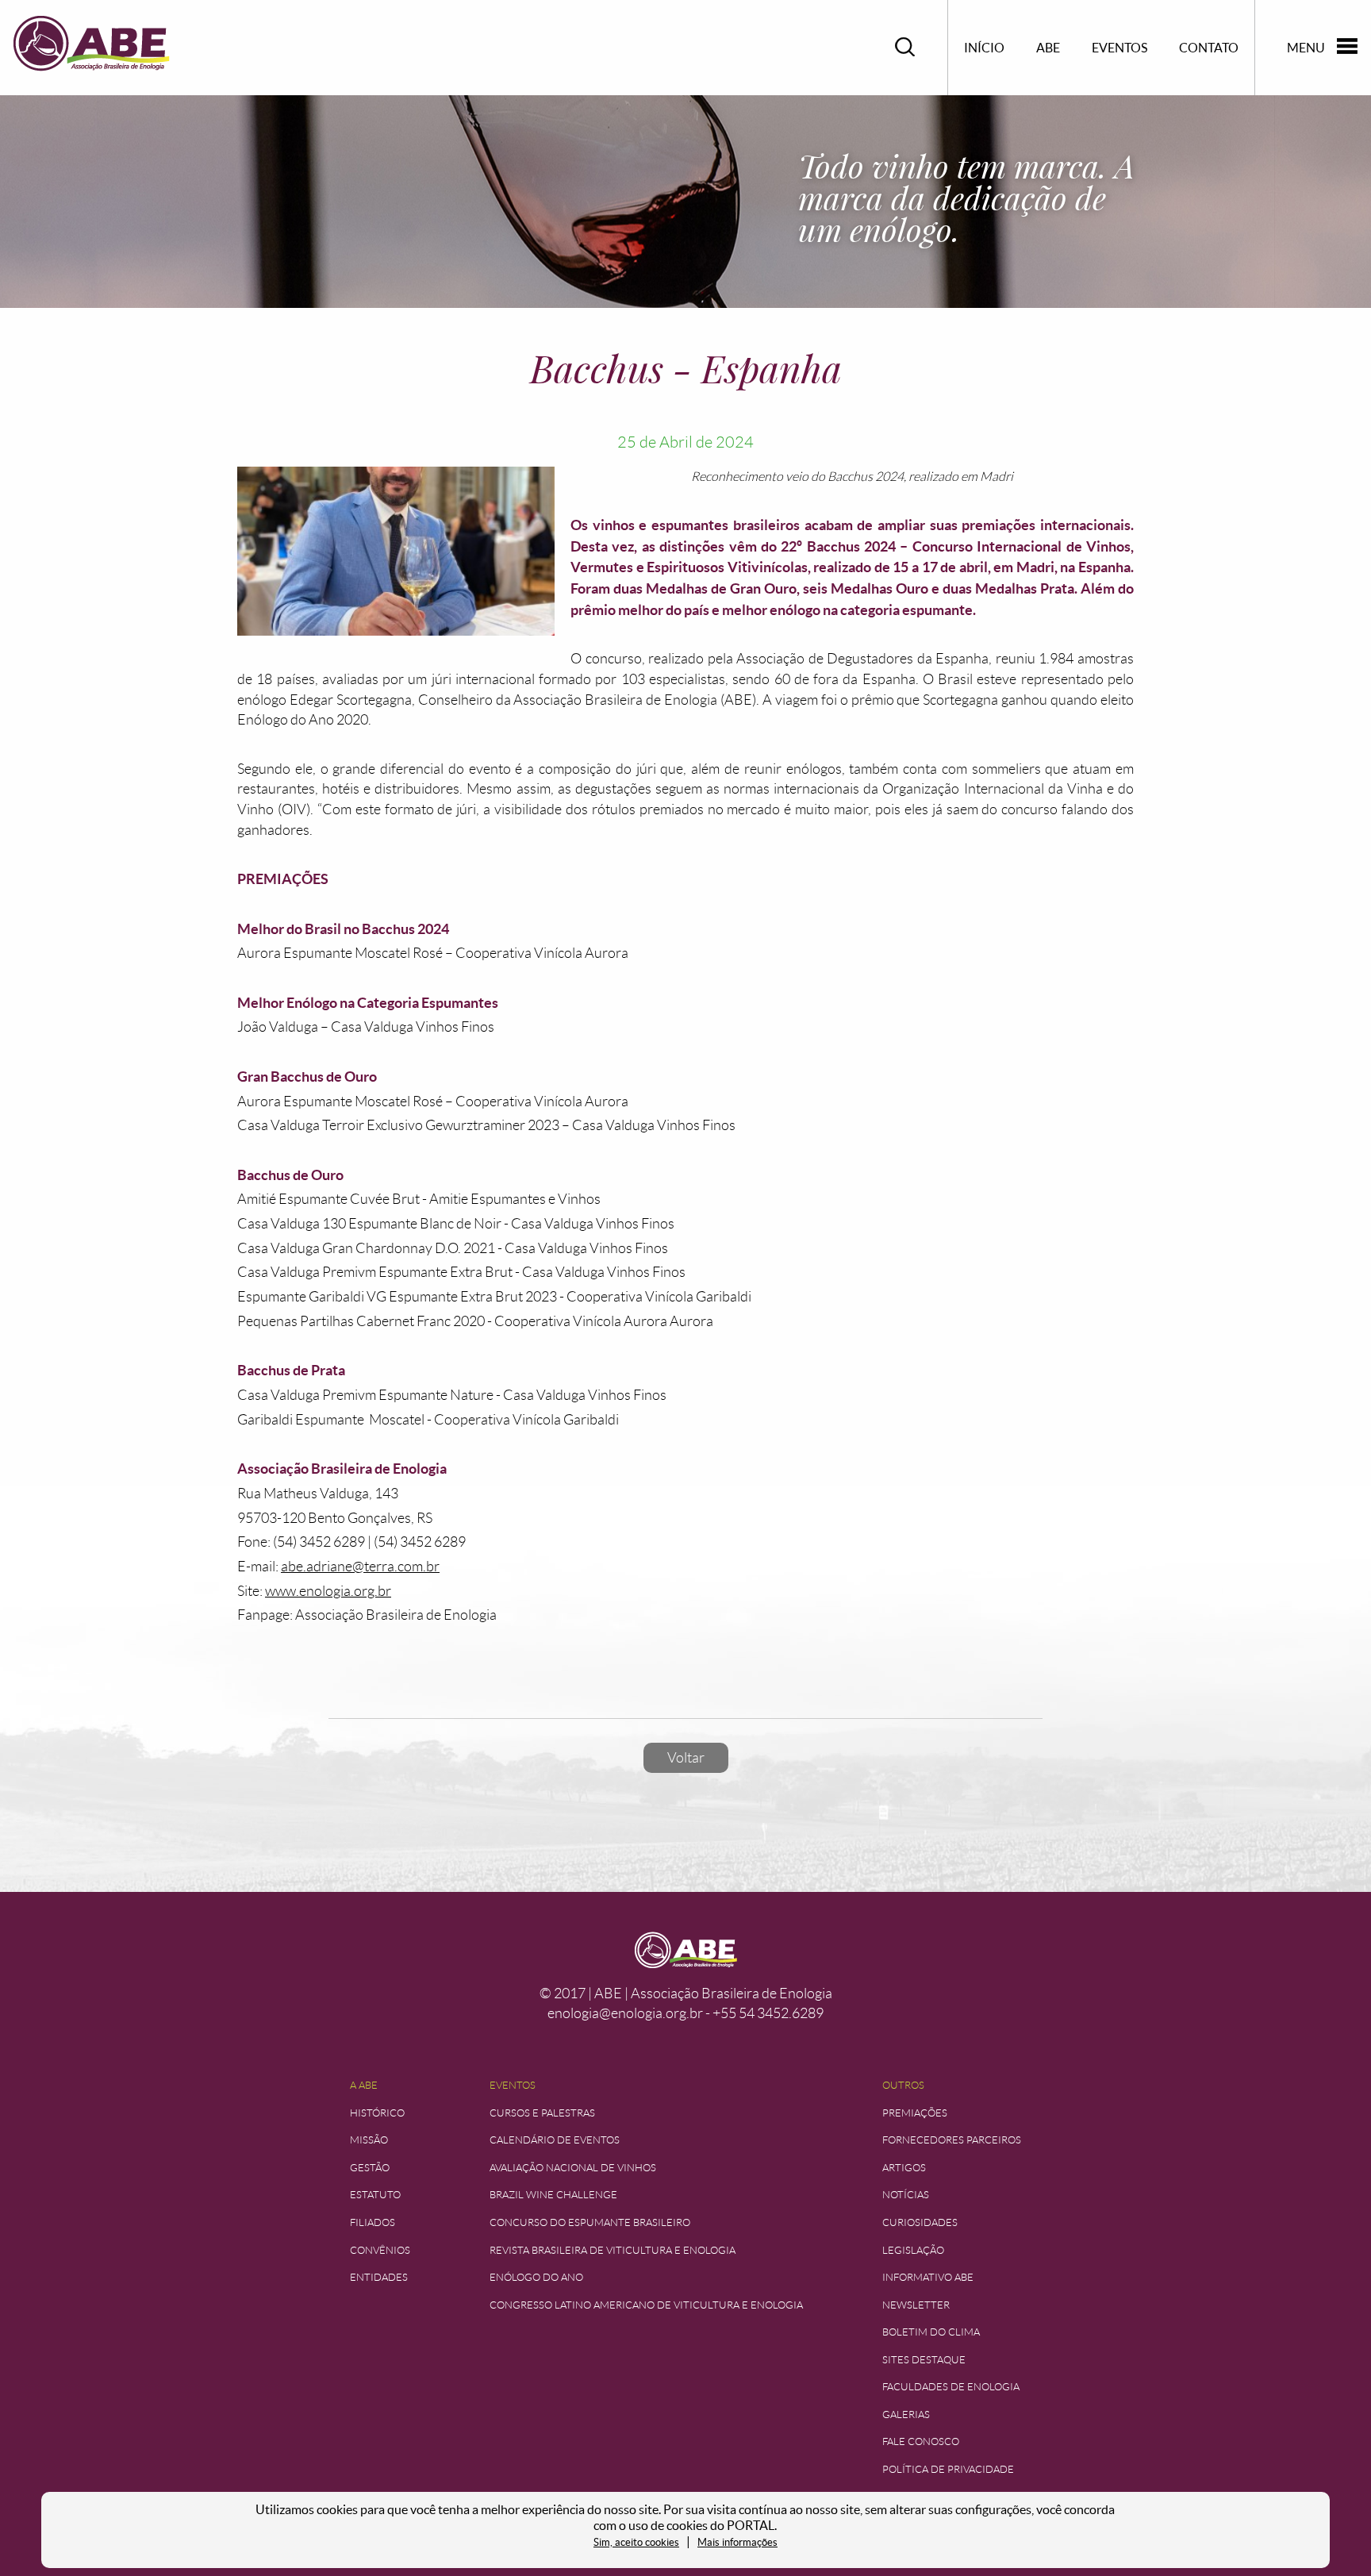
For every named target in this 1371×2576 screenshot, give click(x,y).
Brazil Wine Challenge (553, 2195)
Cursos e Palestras (542, 2113)
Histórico (377, 2113)
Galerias (906, 2415)
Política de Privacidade (948, 2469)
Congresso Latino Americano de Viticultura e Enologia (646, 2305)
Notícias (906, 2195)
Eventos (1119, 48)
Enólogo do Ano (536, 2277)
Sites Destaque (924, 2360)
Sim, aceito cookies (636, 2542)
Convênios (380, 2250)
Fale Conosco (921, 2441)
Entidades (379, 2277)
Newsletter (916, 2305)
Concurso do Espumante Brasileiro (590, 2222)
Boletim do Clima (931, 2332)
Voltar (686, 1758)
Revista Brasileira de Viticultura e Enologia (613, 2250)
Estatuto (375, 2195)
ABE (1048, 48)
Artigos (904, 2168)
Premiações (915, 2113)
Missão (369, 2140)
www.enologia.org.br (328, 1591)
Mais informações (737, 2542)
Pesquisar (905, 47)
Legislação (913, 2250)
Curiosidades (920, 2222)
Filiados (373, 2222)
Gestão (370, 2168)
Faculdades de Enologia (951, 2387)
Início (984, 48)
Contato (1209, 48)
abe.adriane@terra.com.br (360, 1567)
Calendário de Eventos (555, 2140)
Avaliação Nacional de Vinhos (573, 2168)
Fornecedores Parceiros (952, 2140)
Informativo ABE (928, 2277)
